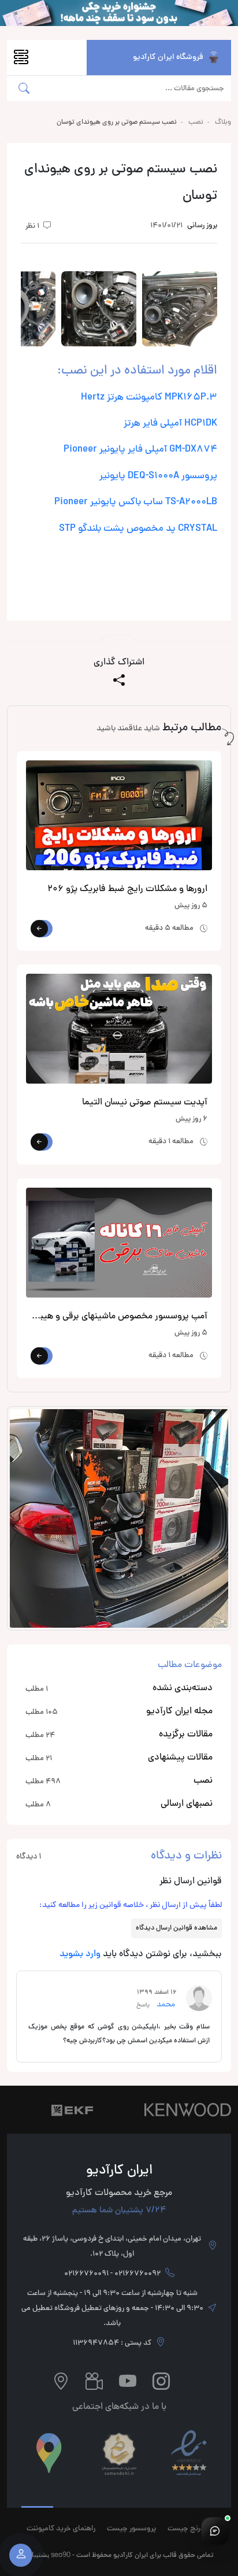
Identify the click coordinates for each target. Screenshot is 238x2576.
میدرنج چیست (189, 2529)
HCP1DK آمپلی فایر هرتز (170, 424)
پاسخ (145, 2005)
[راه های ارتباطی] (215, 2531)
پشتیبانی (37, 2554)
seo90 (61, 2554)
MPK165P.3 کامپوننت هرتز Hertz (149, 398)
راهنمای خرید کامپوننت (61, 2529)
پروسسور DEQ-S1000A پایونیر (158, 476)
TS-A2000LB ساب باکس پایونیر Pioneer (136, 502)
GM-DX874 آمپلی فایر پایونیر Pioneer (140, 450)
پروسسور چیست (131, 2529)
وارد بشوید (80, 1954)
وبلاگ (223, 123)
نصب (196, 123)
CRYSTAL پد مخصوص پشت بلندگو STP (138, 529)
